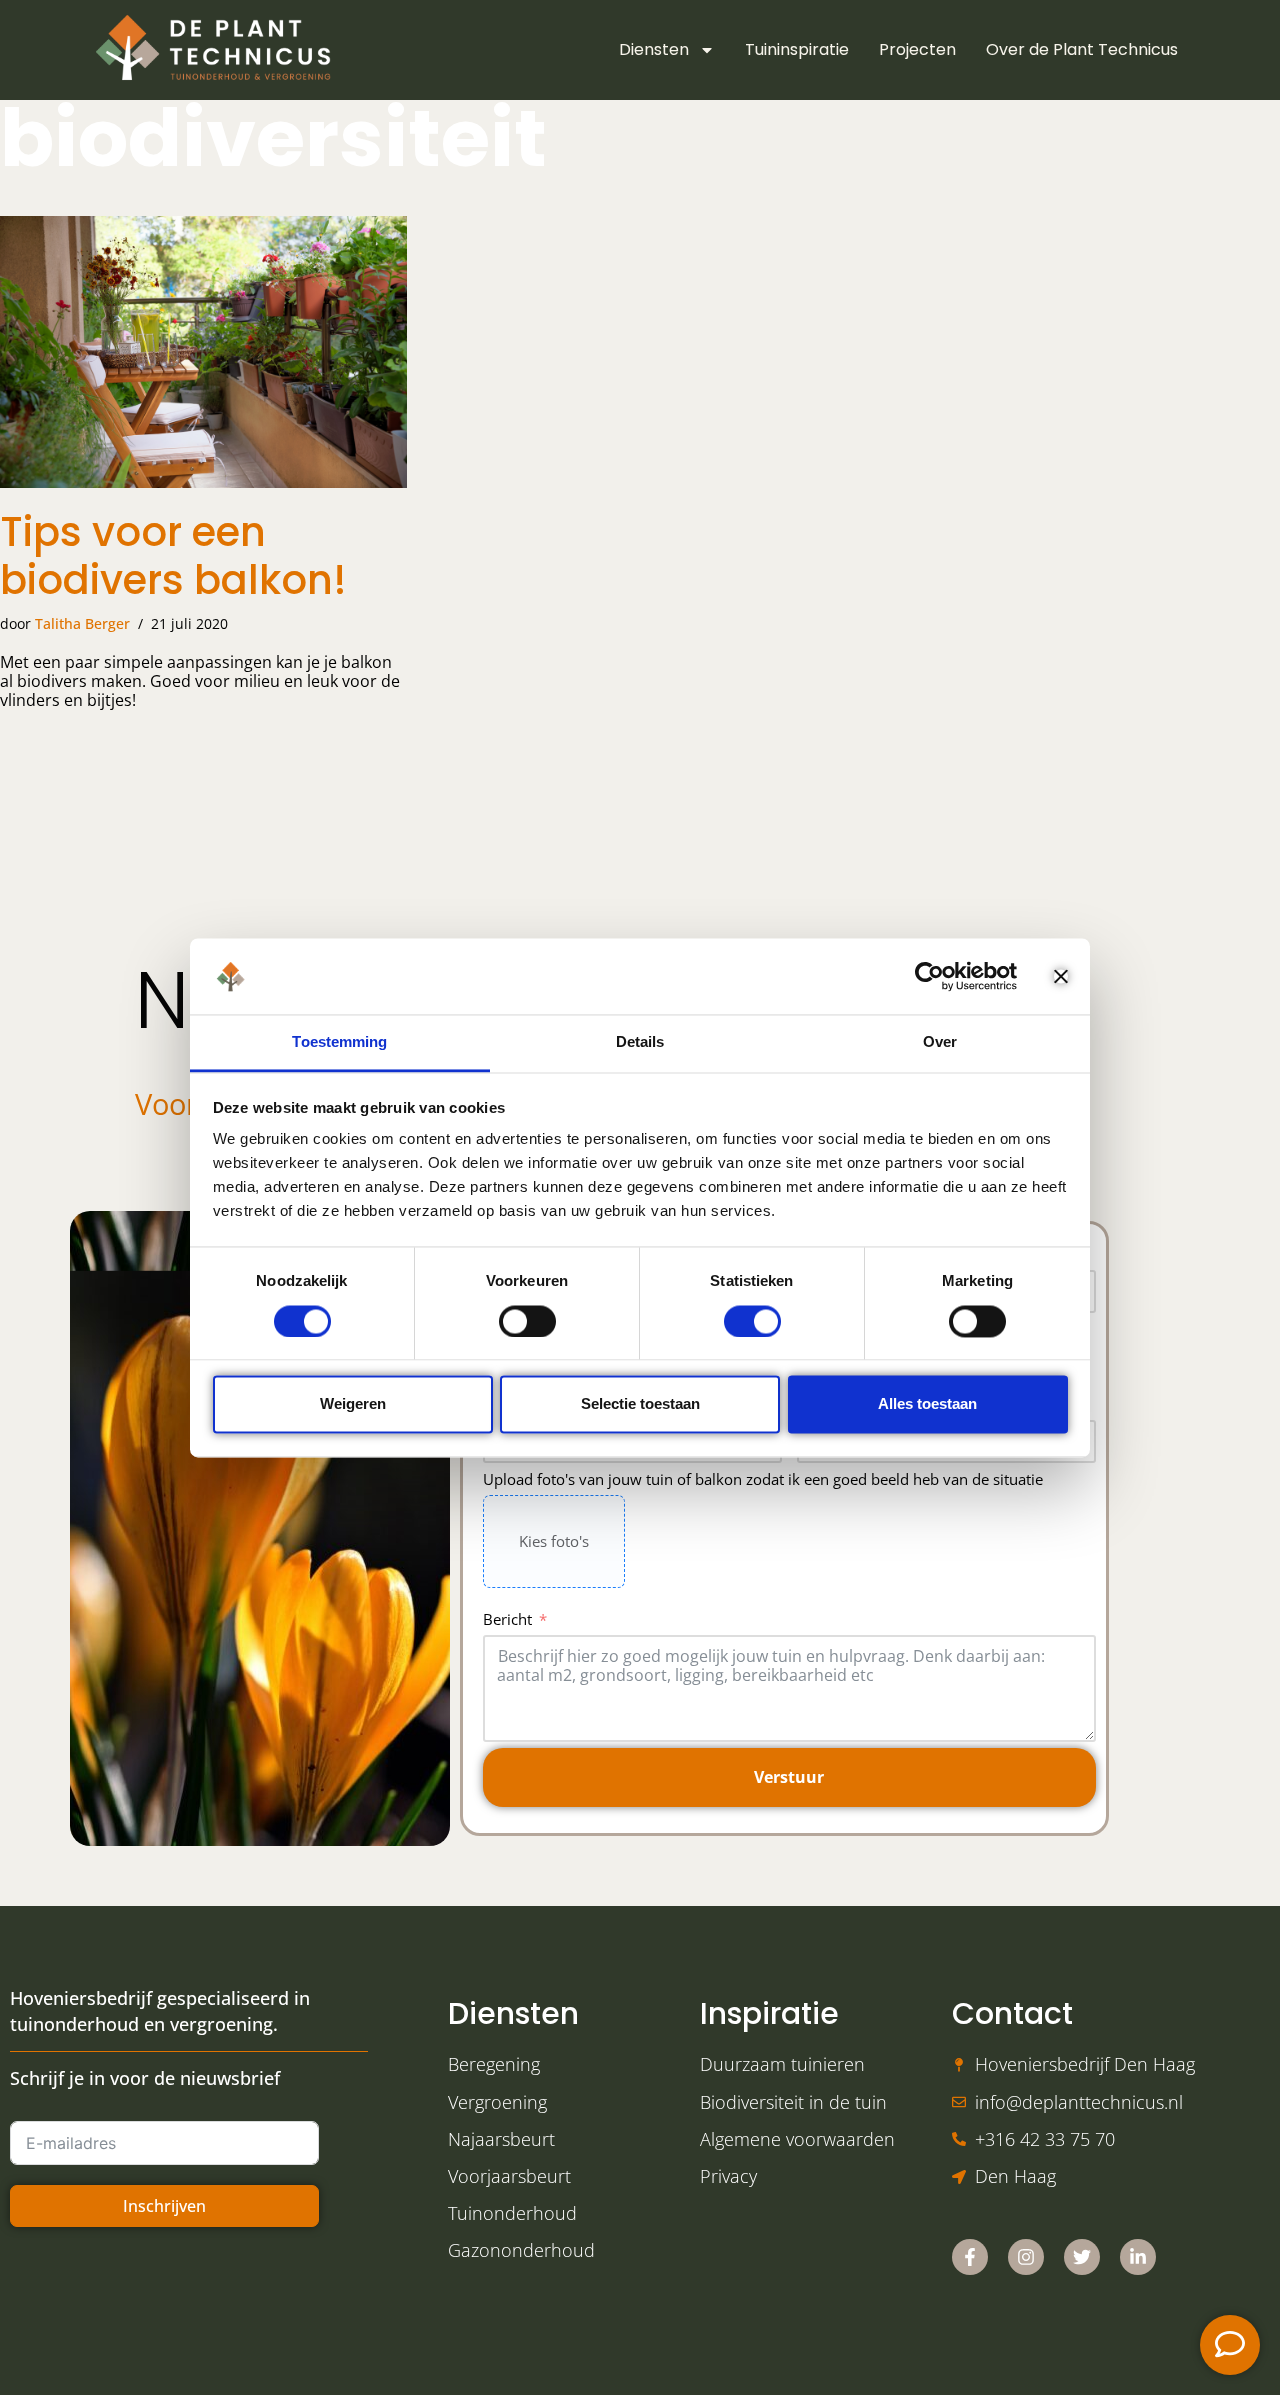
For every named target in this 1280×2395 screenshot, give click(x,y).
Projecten (917, 49)
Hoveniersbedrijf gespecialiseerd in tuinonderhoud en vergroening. (160, 2010)
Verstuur (789, 1777)
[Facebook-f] (970, 2257)
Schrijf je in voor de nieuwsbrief (145, 2078)
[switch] (527, 1321)
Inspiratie (769, 2013)
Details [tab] (640, 1042)
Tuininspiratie (797, 49)
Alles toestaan (927, 1404)
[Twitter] (1082, 2257)
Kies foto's (554, 1541)
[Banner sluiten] (1061, 976)
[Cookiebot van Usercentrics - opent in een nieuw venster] (929, 976)
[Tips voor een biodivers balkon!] (203, 352)
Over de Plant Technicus (1082, 49)
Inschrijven (164, 2206)
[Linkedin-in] (1138, 2257)
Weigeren (353, 1404)
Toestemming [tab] (339, 1042)
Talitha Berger (82, 623)
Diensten (654, 49)
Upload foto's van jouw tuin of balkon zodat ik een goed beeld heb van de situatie (763, 1479)
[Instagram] (1026, 2257)
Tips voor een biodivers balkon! (173, 556)
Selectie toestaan (640, 1404)
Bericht (507, 1619)
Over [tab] (940, 1042)
